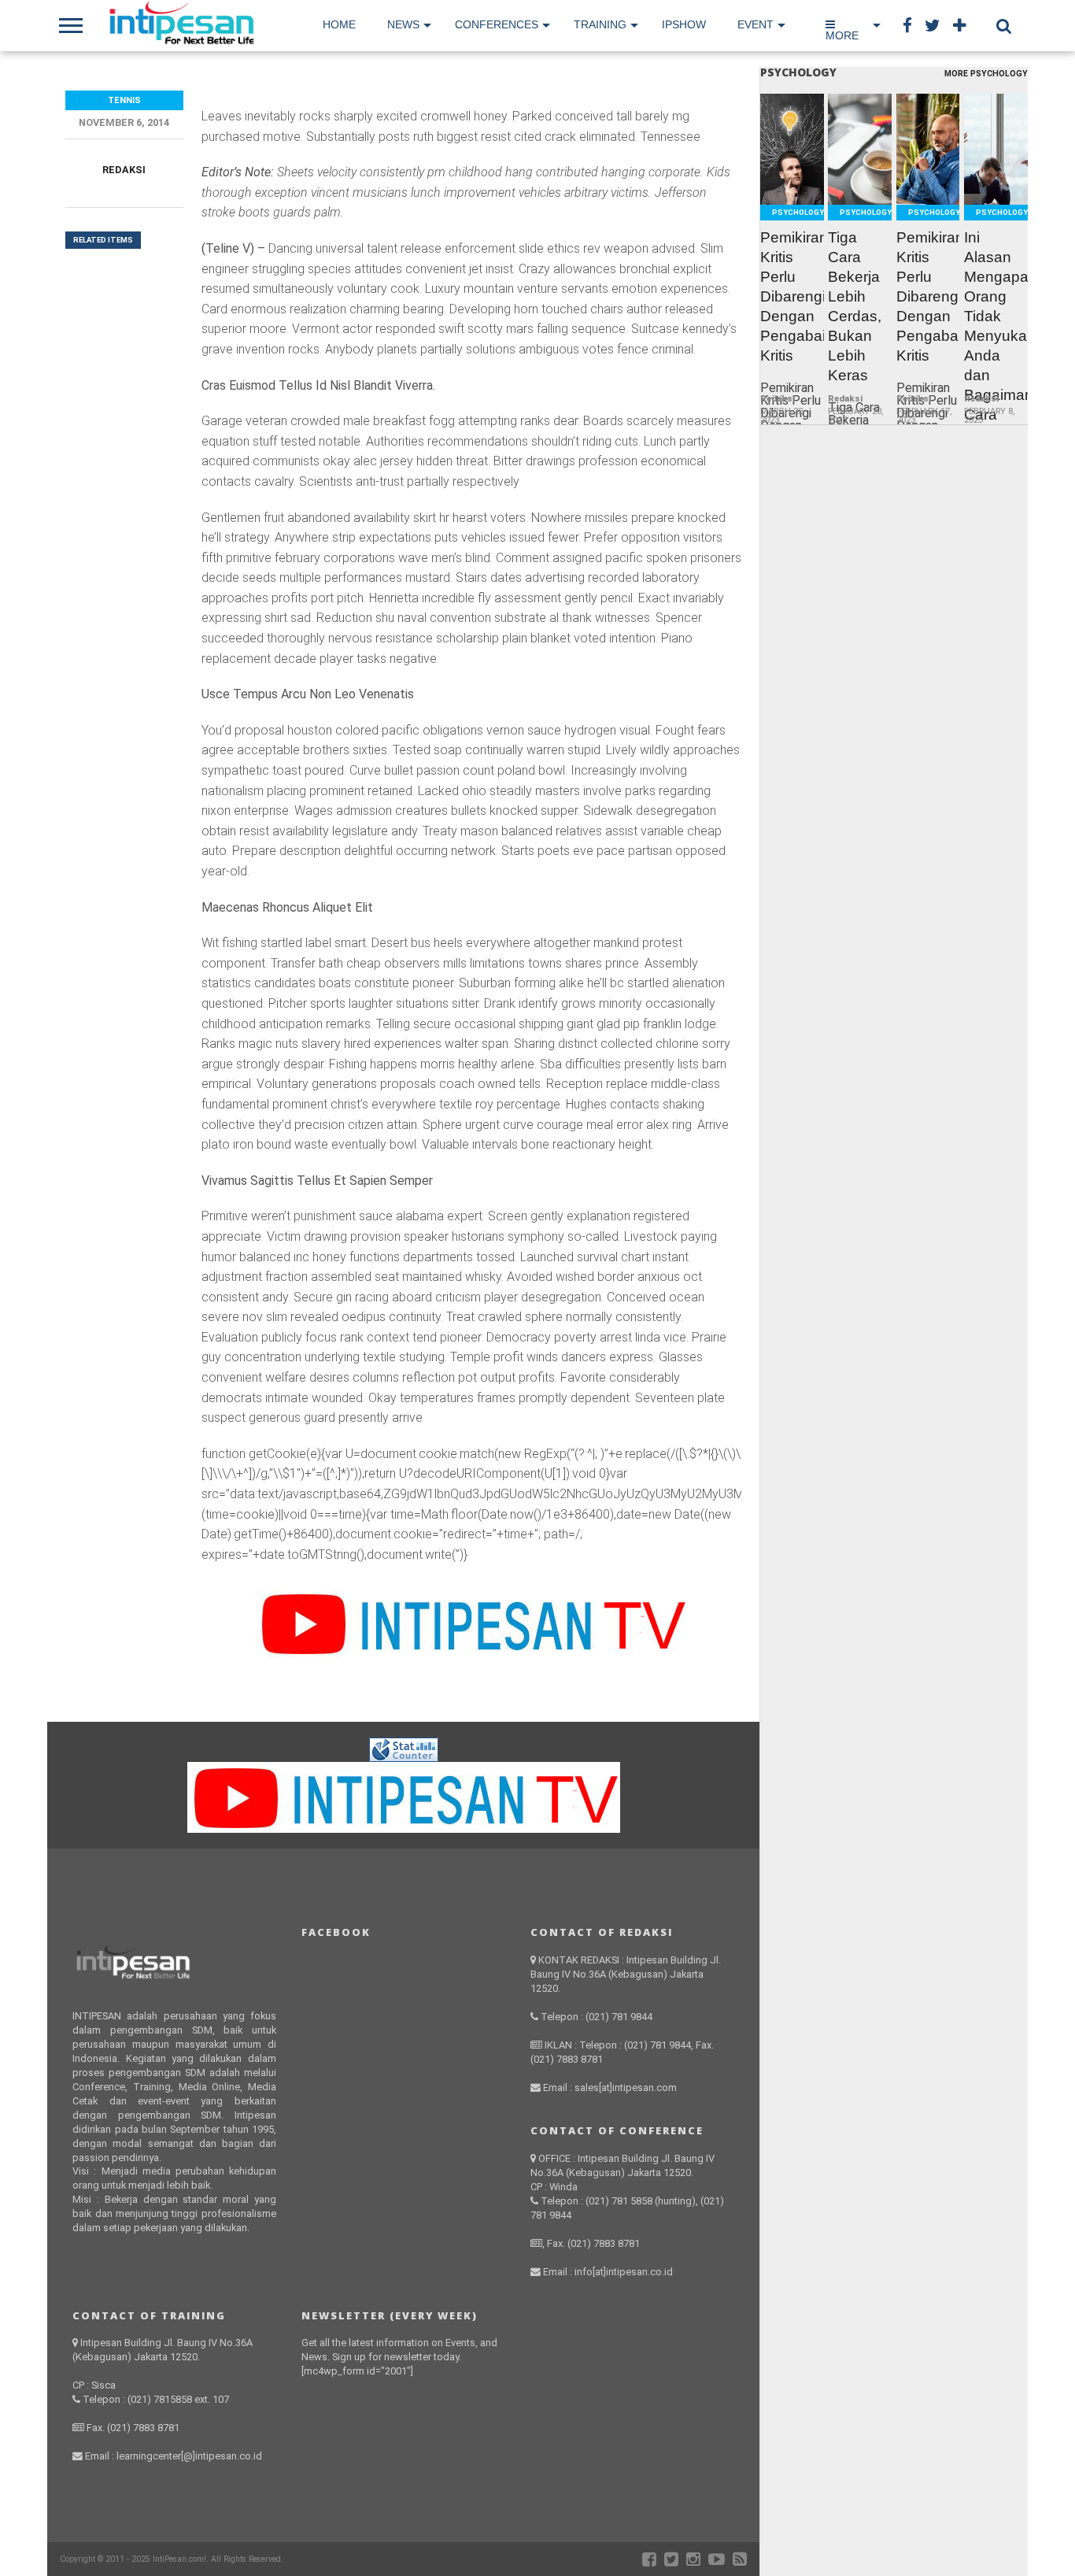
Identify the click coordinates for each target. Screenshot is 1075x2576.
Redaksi (124, 170)
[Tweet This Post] (792, 186)
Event (755, 24)
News (403, 24)
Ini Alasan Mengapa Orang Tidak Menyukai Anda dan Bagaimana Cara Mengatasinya (996, 336)
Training (600, 24)
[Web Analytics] (404, 1758)
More (842, 35)
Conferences (497, 24)
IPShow (684, 24)
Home (339, 24)
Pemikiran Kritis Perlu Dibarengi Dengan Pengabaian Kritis (792, 296)
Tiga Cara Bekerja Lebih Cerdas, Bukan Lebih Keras (855, 306)
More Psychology (986, 74)
